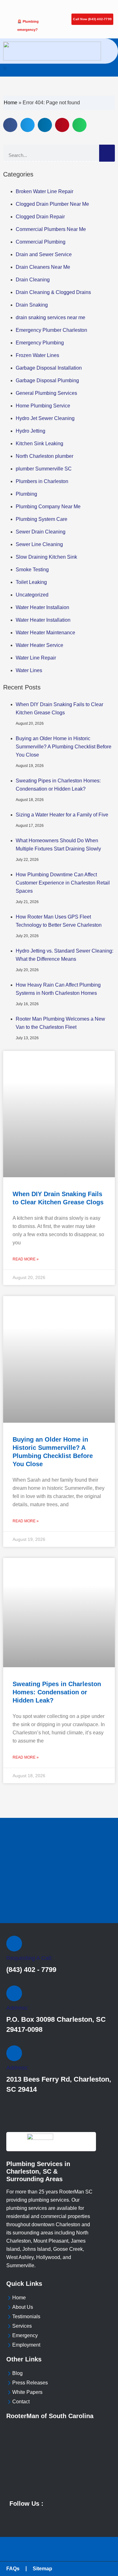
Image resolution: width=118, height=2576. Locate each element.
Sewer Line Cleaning (39, 544)
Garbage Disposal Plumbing (47, 380)
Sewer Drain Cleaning (41, 532)
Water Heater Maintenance (45, 633)
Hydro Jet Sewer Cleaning (45, 418)
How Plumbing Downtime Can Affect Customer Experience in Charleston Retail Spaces (63, 883)
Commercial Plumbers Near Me (51, 229)
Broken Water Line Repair (45, 191)
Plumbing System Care (42, 519)
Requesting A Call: (29, 1958)
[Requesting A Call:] (14, 1944)
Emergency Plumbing (40, 343)
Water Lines (29, 670)
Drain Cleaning (33, 280)
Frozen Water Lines (37, 355)
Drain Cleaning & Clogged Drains (53, 292)
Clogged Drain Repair (40, 217)
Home (11, 103)
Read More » (26, 1259)
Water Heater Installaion (42, 607)
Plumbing (26, 494)
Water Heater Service (39, 645)
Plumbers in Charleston (42, 481)
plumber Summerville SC (44, 469)
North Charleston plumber (45, 456)
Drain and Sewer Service (44, 254)
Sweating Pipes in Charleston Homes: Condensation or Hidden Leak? (57, 1692)
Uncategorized (32, 595)
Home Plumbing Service (43, 406)
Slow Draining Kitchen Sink (46, 557)
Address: (17, 2008)
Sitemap (42, 2569)
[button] (5, 69)
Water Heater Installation (43, 620)
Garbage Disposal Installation (49, 368)
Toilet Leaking (31, 582)
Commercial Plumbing (41, 242)
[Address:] (14, 1993)
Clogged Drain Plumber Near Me (52, 204)
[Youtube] (12, 2516)
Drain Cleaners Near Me (43, 267)
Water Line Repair (36, 658)
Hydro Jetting (31, 431)
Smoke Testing (32, 570)
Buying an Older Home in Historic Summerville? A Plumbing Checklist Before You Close (64, 747)
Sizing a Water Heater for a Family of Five (62, 815)
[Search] (107, 153)
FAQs (13, 2569)
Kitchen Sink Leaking (39, 444)
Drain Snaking (32, 305)
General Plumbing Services (46, 393)
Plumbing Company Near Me (48, 507)
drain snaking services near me (51, 317)
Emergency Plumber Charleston (51, 330)
